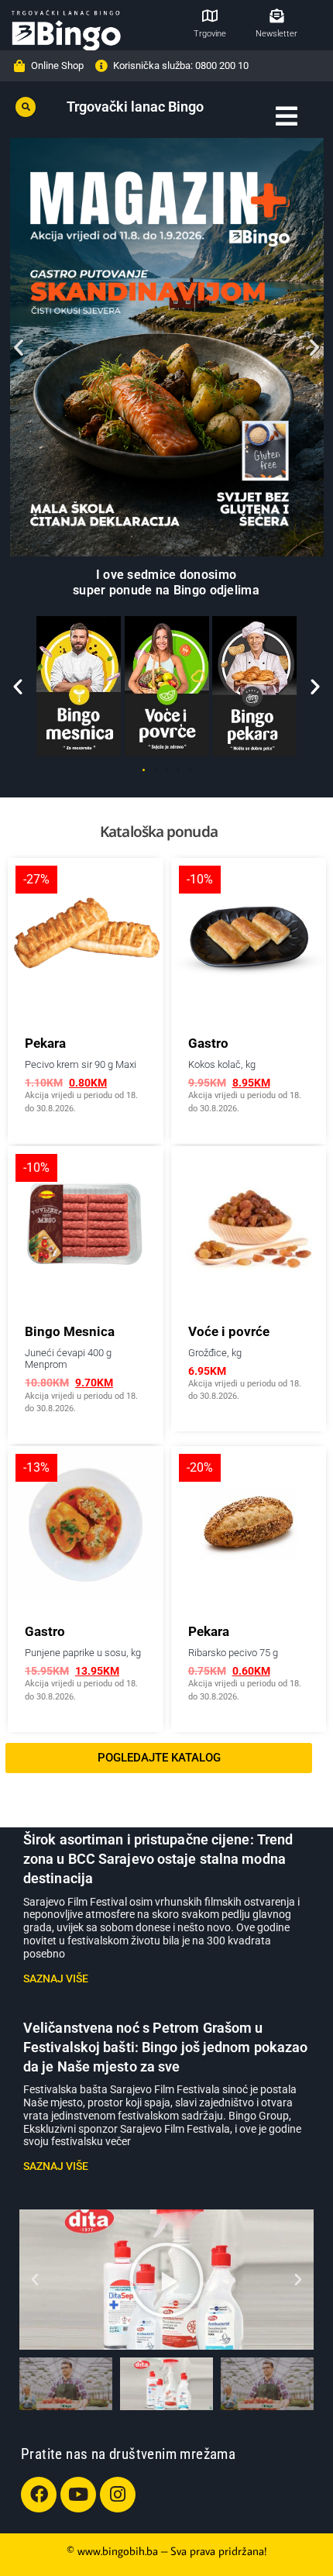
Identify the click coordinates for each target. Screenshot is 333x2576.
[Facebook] (39, 2495)
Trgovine (210, 34)
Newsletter (276, 34)
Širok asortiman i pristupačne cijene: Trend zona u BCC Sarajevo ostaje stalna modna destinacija (158, 1859)
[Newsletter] (276, 15)
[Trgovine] (210, 15)
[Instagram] (118, 2495)
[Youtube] (78, 2495)
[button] (26, 107)
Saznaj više (56, 1978)
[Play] (166, 2280)
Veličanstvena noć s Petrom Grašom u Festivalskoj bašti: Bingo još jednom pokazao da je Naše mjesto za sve (165, 2047)
